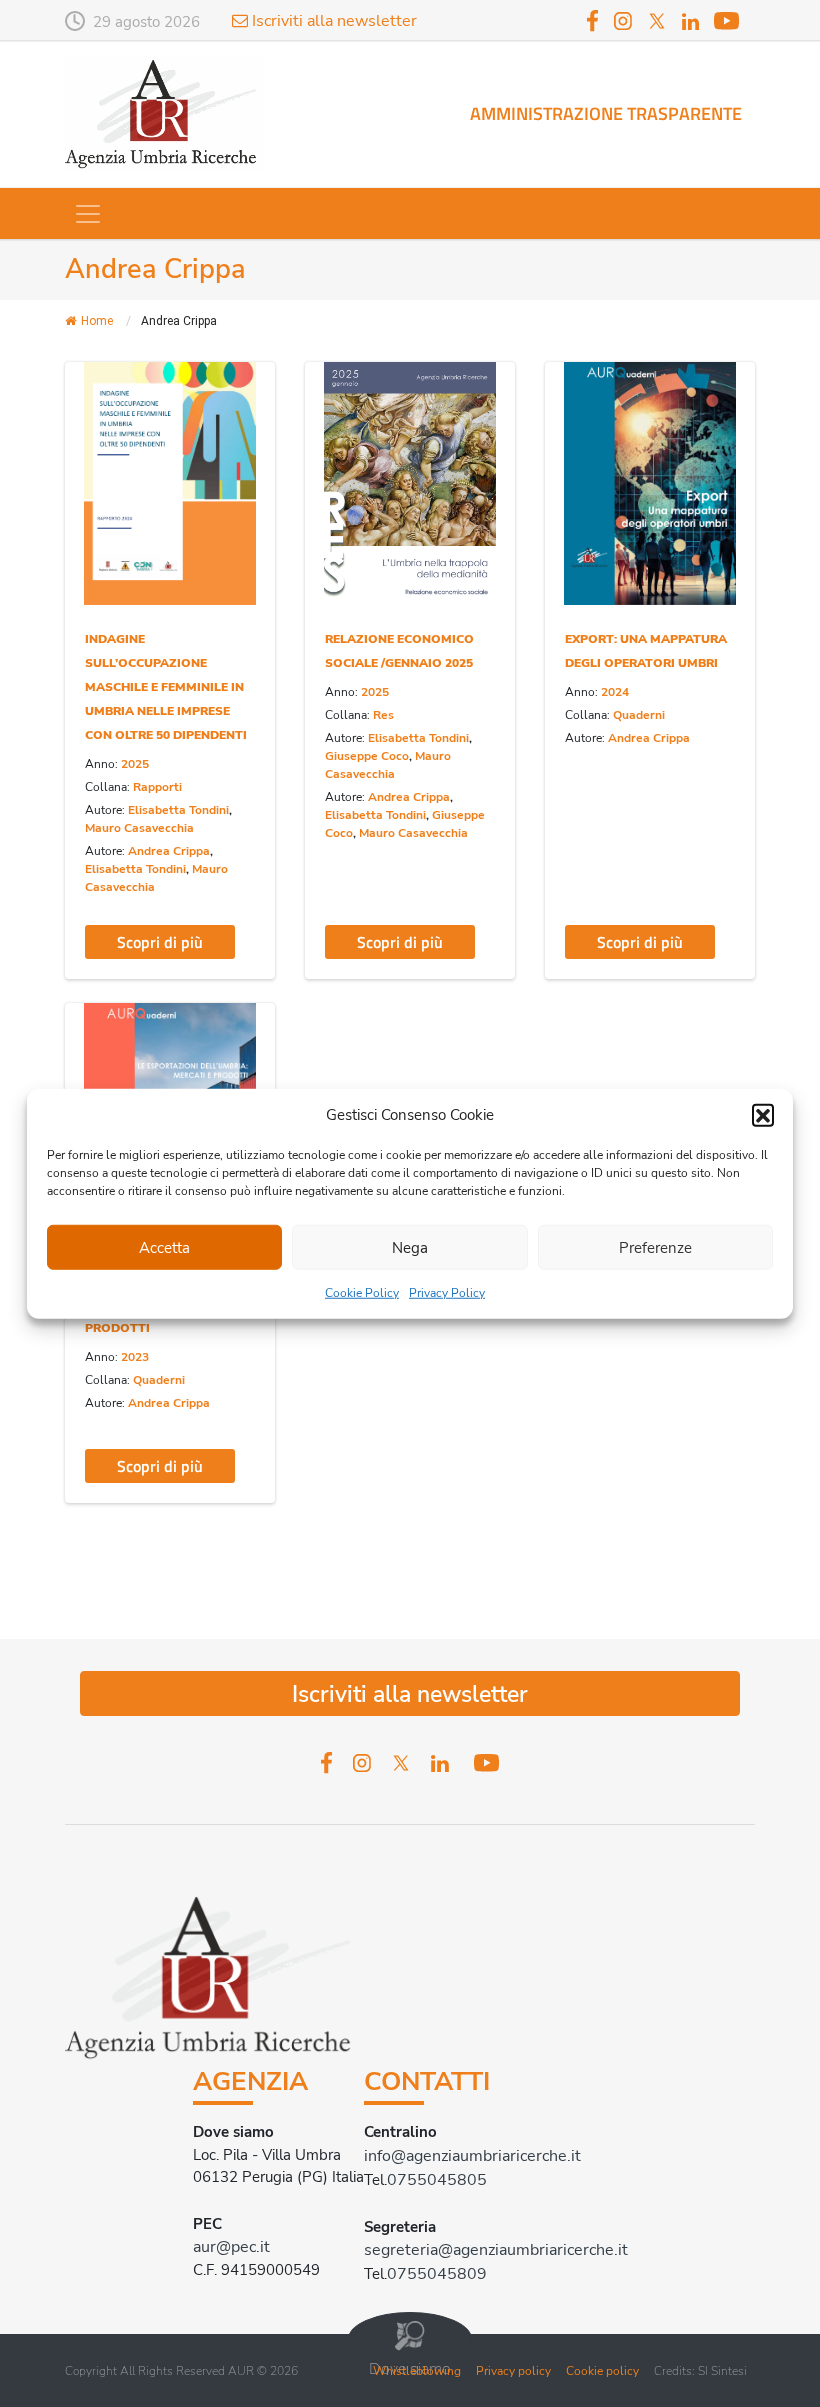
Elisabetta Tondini (178, 810)
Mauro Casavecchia (139, 828)
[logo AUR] (164, 113)
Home (97, 321)
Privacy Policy (447, 1293)
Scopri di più (160, 942)
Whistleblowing (417, 2371)
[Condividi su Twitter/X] (96, 445)
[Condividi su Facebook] (96, 406)
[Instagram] (623, 19)
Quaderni (639, 715)
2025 (135, 764)
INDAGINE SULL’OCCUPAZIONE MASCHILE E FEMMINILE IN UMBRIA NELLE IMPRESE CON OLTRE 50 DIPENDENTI (166, 687)
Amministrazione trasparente (606, 113)
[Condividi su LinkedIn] (96, 484)
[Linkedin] (690, 22)
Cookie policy (602, 2371)
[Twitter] (657, 19)
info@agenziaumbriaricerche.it (472, 2156)
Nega (410, 1247)
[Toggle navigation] (88, 214)
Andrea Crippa (169, 851)
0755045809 (437, 2274)
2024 (615, 692)
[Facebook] (593, 19)
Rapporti (157, 787)
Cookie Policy (362, 1293)
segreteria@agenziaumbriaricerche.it (496, 2250)
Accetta (164, 1247)
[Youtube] (727, 19)
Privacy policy (513, 2371)
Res (383, 715)
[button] (763, 1115)
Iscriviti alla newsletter (332, 21)
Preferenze (655, 1247)
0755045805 (437, 2180)
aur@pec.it (231, 2247)
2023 (135, 1357)
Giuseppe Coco (367, 756)
